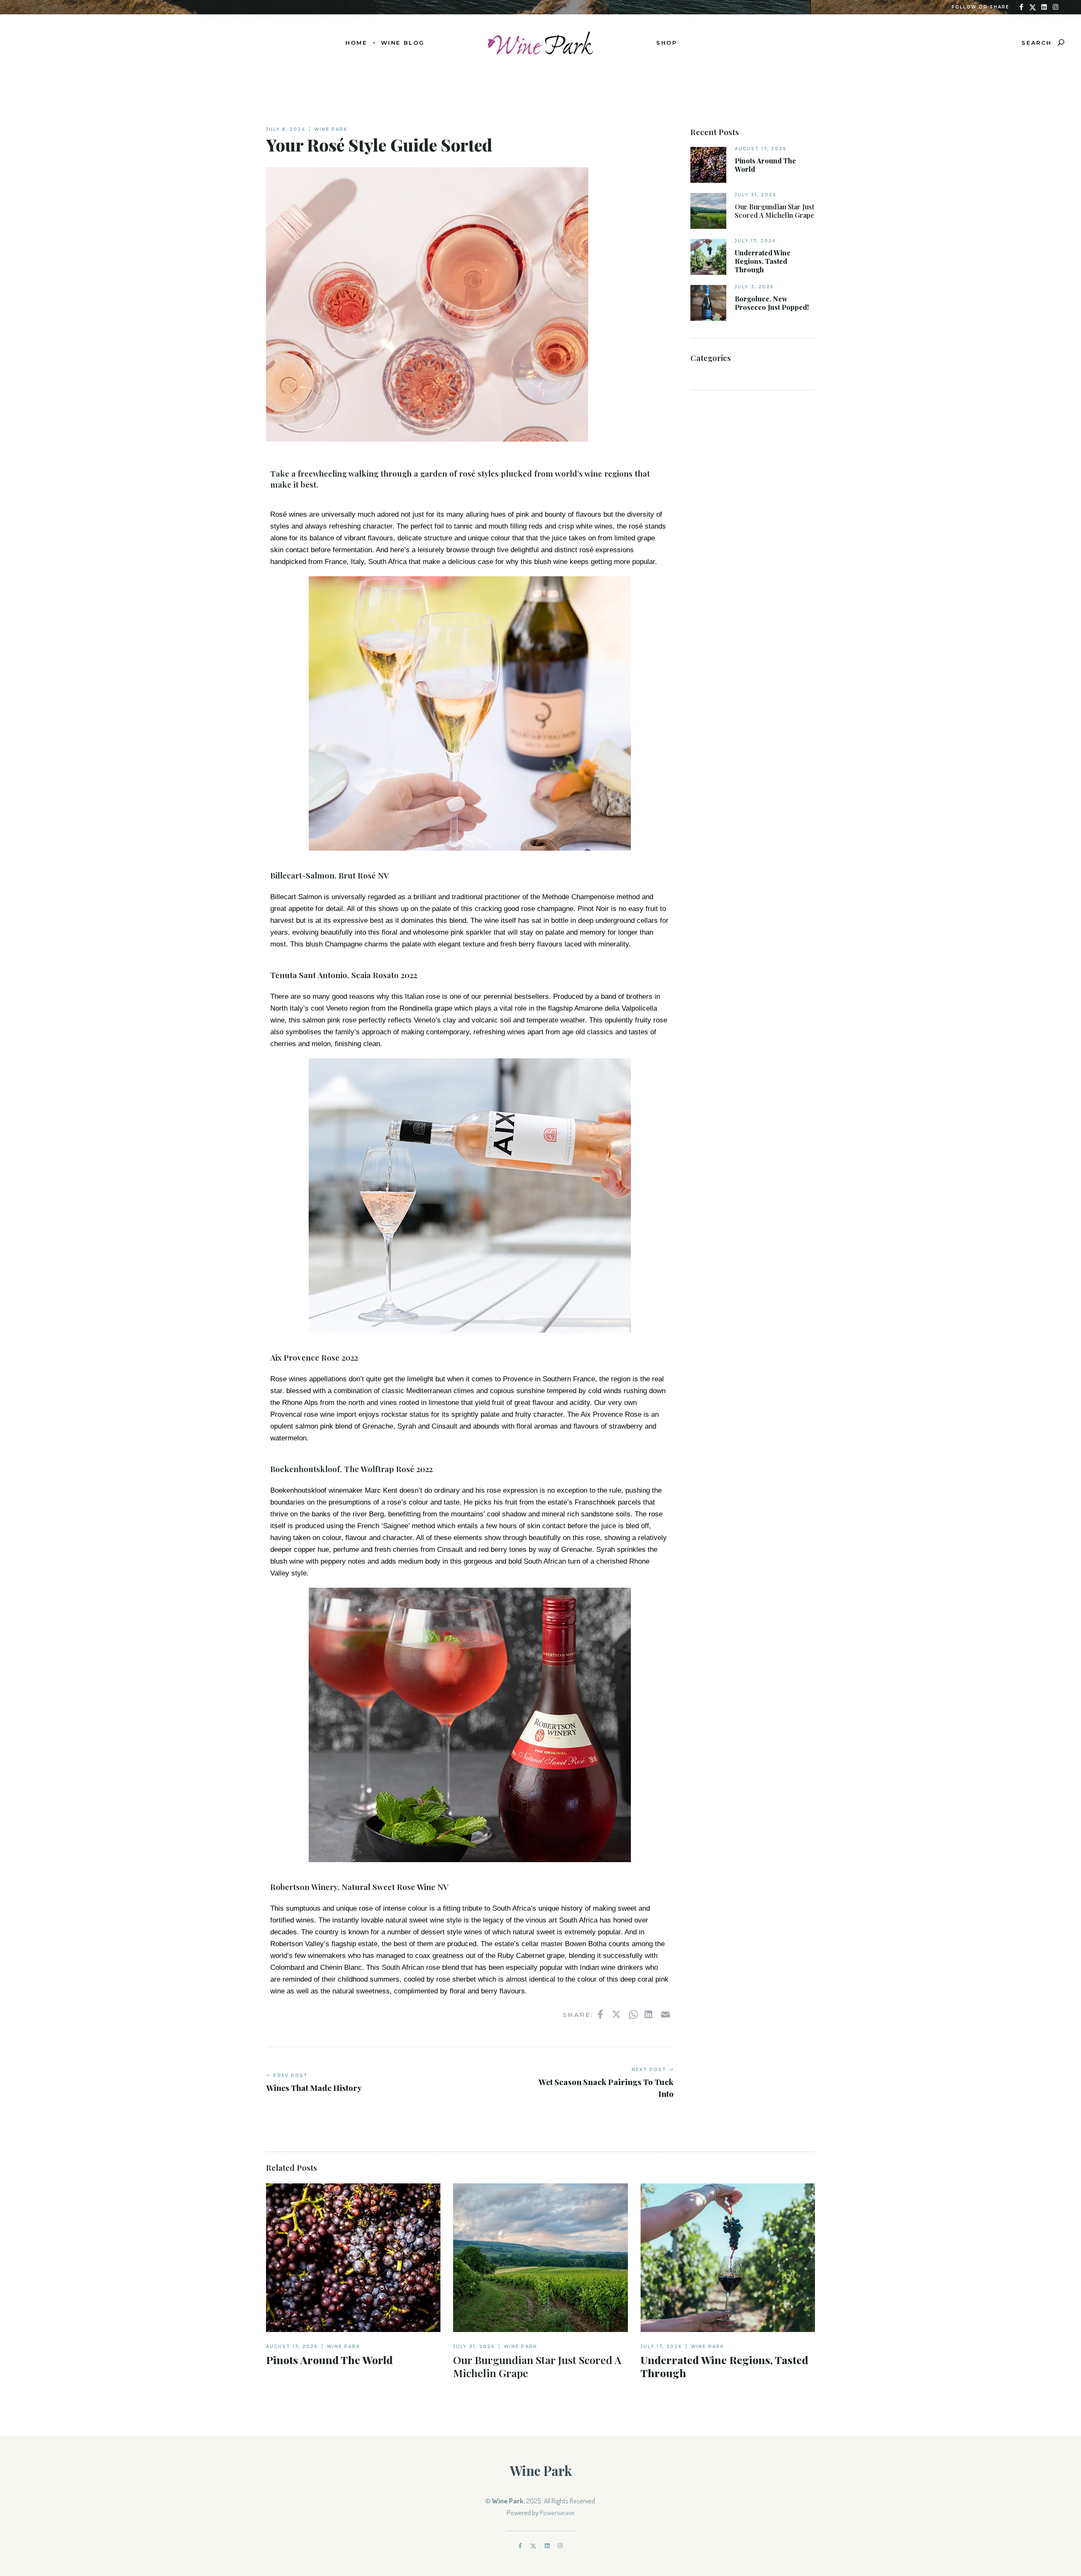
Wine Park (331, 129)
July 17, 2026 (755, 241)
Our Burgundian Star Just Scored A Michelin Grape (774, 211)
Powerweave (557, 2512)
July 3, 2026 (754, 287)
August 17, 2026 (761, 149)
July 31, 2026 (756, 195)
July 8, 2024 (286, 129)
